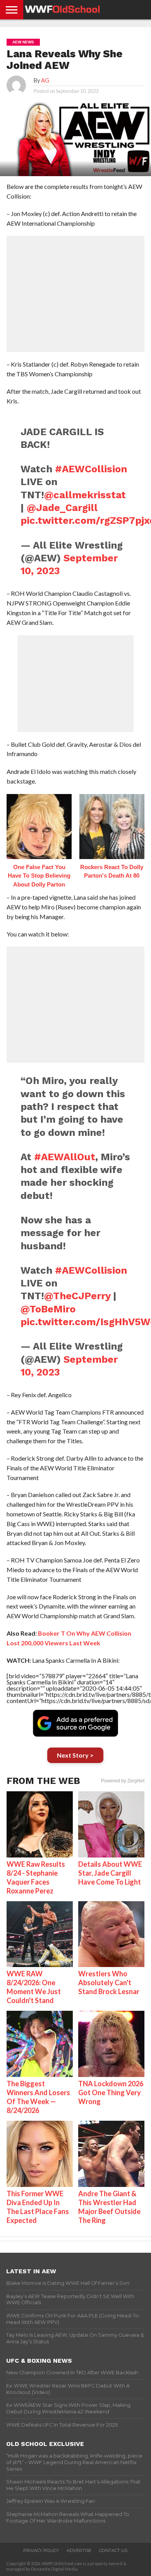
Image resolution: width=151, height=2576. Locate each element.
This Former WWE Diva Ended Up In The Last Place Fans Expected (38, 2207)
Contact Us (113, 2550)
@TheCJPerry (77, 1296)
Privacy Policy (41, 2550)
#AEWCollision (91, 469)
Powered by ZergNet (123, 1781)
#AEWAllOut (65, 1157)
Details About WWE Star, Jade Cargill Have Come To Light (110, 1873)
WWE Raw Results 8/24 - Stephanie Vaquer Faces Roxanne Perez (36, 1877)
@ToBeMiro (48, 1309)
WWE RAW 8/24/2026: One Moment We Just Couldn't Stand (34, 1987)
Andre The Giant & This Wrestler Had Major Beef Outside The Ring (109, 2207)
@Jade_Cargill (62, 508)
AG (45, 80)
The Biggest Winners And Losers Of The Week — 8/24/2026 (38, 2097)
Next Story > (75, 1755)
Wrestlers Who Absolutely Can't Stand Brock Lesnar (109, 1983)
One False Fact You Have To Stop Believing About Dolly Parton (39, 876)
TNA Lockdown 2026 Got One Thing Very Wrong (111, 2092)
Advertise (79, 2550)
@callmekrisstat (85, 495)
